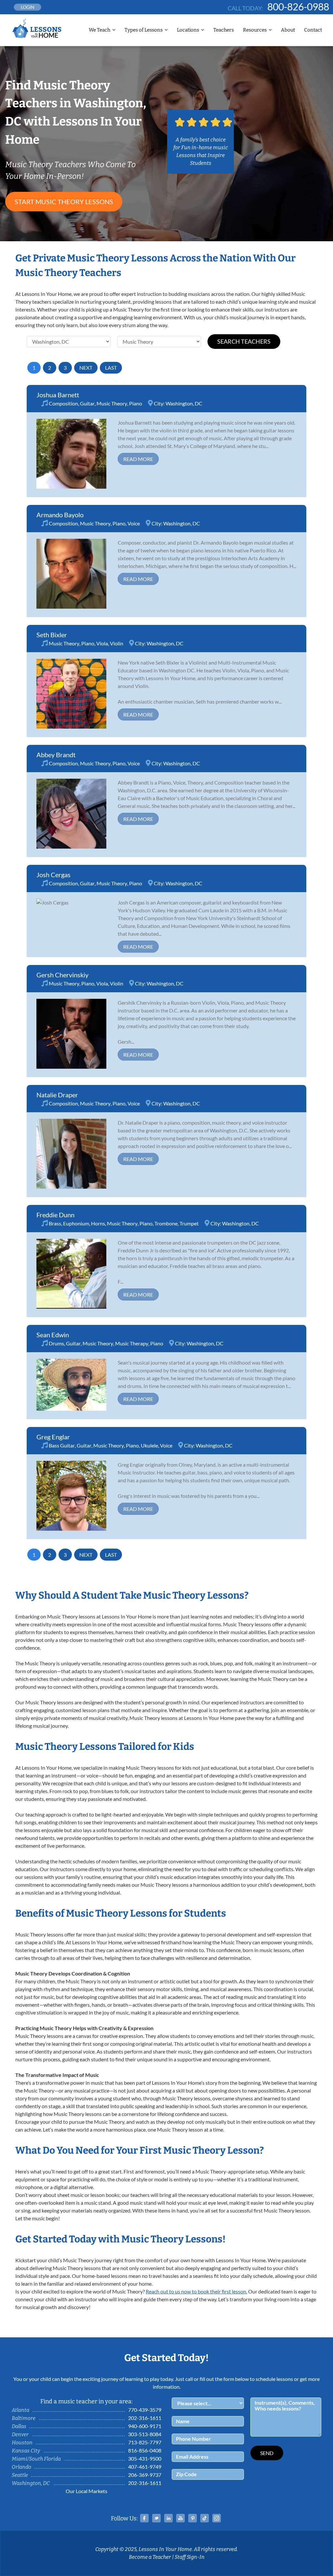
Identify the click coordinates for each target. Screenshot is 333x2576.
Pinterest (193, 2518)
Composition (63, 403)
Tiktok (205, 2518)
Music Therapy (132, 1343)
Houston (22, 2443)
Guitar (87, 403)
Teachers (224, 30)
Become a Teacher (150, 2557)
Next (86, 368)
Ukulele (149, 1445)
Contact (313, 30)
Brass (55, 1223)
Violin (117, 643)
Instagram (217, 2518)
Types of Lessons (144, 30)
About (288, 30)
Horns (98, 1223)
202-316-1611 (145, 2418)
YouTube (180, 2518)
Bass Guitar (62, 1445)
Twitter (156, 2518)
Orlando (21, 2467)
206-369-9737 (145, 2475)
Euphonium (76, 1223)
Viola (102, 643)
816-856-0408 (145, 2450)
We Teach (100, 30)
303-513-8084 (145, 2434)
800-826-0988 (298, 7)
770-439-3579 (145, 2410)
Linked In (168, 2518)
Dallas (19, 2426)
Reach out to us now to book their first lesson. (196, 2291)
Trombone (166, 1223)
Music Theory (112, 403)
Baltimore (24, 2418)
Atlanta (20, 2410)
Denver (20, 2434)
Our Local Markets (87, 2491)
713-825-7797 (145, 2442)
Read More (138, 459)
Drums (56, 1343)
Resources (255, 30)
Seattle (20, 2475)
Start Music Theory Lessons (64, 202)
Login (28, 7)
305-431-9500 (145, 2458)
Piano (136, 403)
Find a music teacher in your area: (87, 2401)
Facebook (144, 2518)
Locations (188, 30)
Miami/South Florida (36, 2459)
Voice (134, 523)
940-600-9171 (145, 2426)
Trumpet (189, 1223)
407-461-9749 (145, 2467)
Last (111, 368)
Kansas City (26, 2451)
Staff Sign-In (190, 2557)
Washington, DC (184, 403)
